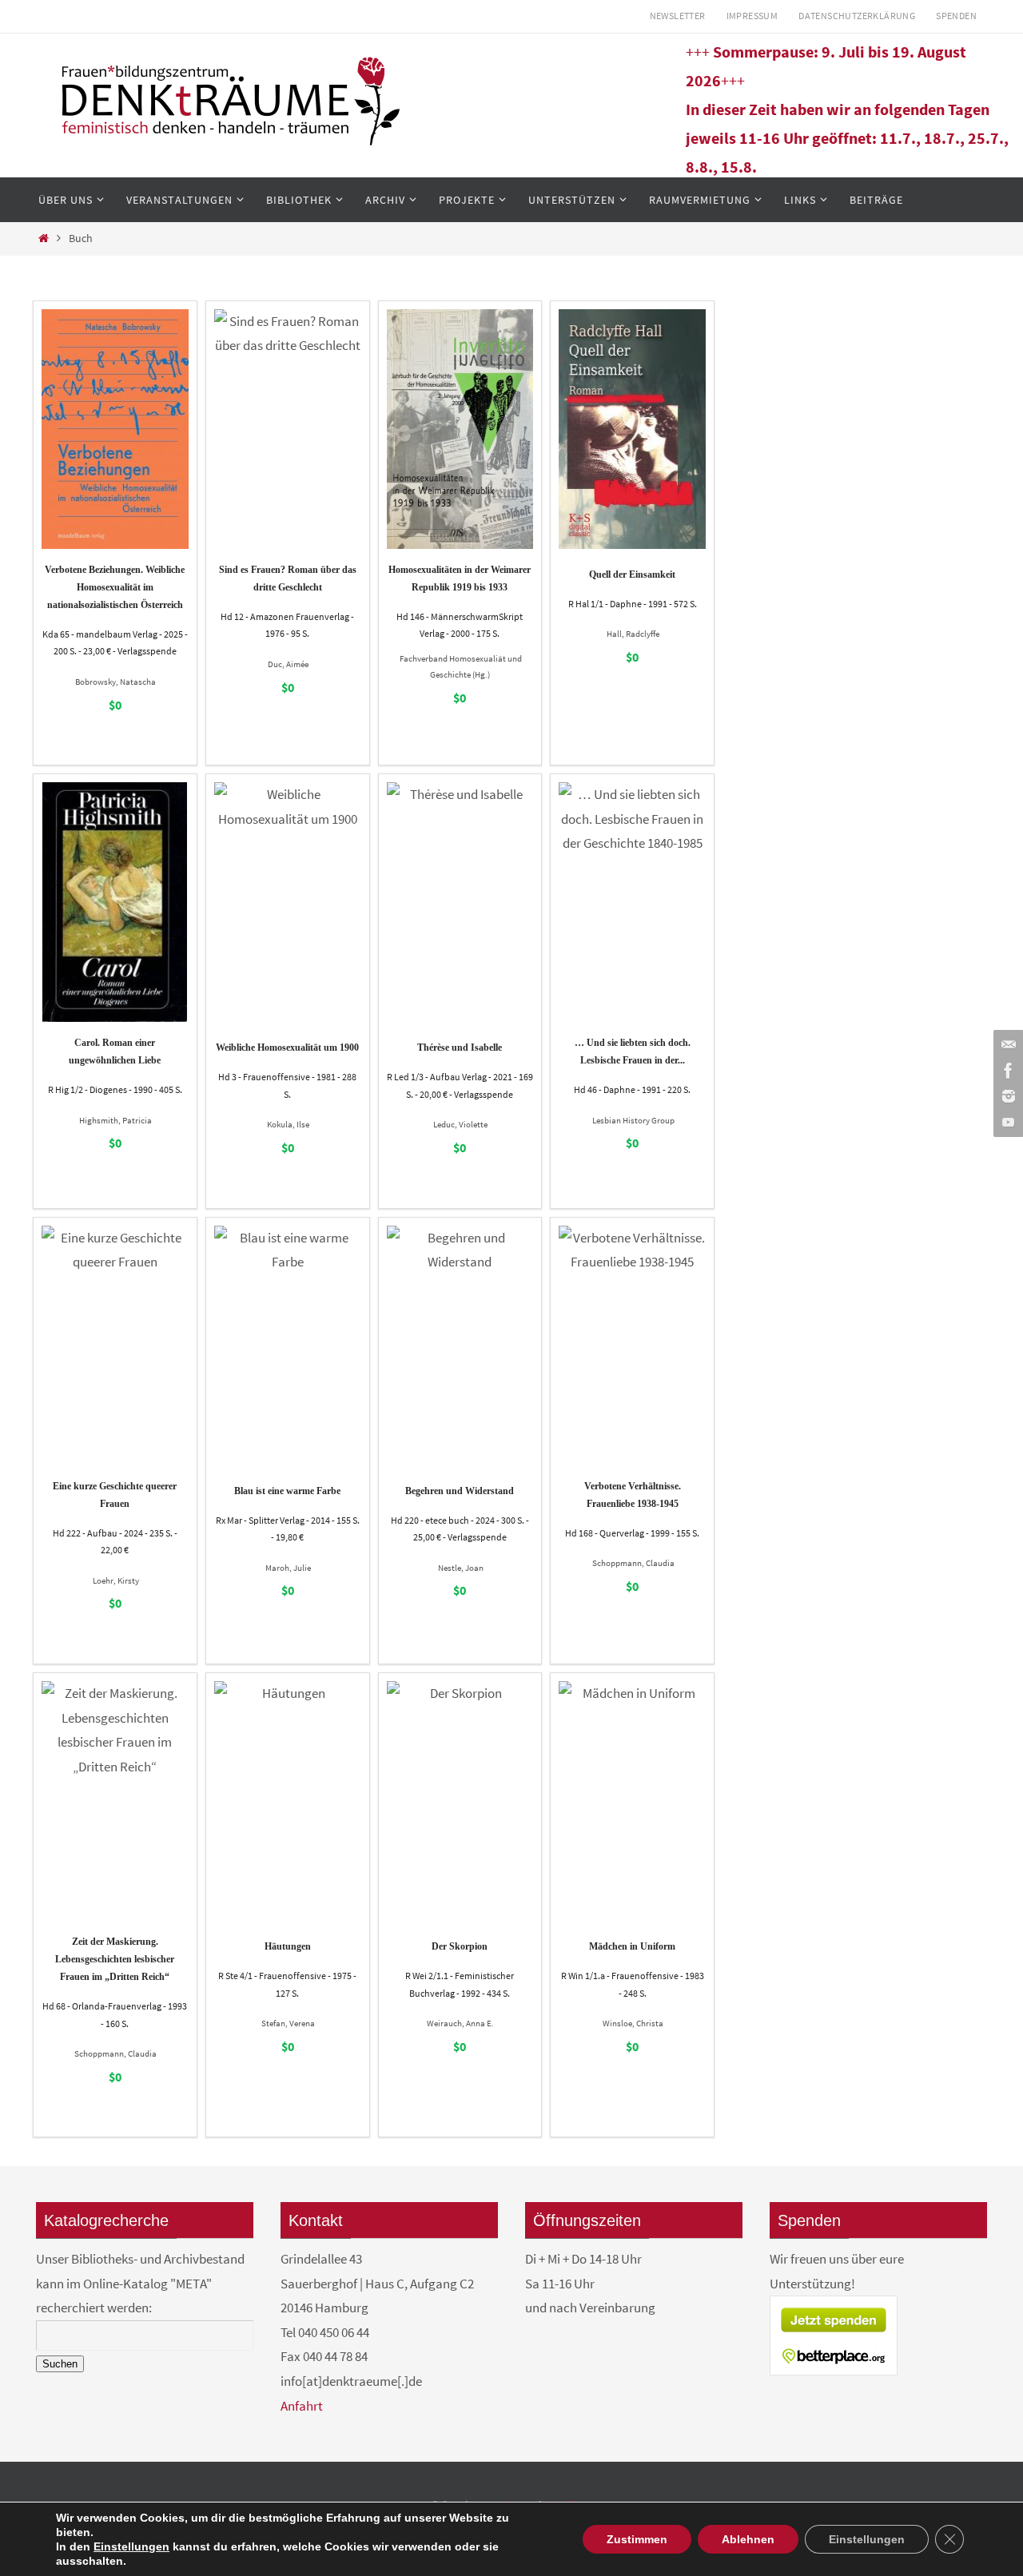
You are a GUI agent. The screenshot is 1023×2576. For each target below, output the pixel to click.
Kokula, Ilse (288, 1124)
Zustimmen (637, 2539)
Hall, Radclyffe (633, 634)
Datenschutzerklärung (857, 16)
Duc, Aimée (288, 664)
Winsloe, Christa (633, 2023)
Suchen (60, 2364)
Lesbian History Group (633, 1120)
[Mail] (1006, 1045)
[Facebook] (1006, 1071)
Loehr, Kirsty (116, 1580)
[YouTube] (1006, 1122)
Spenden (956, 16)
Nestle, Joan (461, 1568)
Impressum (752, 16)
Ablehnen (748, 2539)
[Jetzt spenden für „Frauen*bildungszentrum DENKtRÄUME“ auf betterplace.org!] (834, 2371)
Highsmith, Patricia (115, 1120)
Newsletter (678, 16)
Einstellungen (131, 2546)
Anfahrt (302, 2406)
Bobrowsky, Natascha (115, 682)
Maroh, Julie (288, 1568)
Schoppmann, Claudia (633, 1563)
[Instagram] (1006, 1096)
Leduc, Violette (460, 1124)
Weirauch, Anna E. (460, 2023)
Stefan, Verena (288, 2023)
